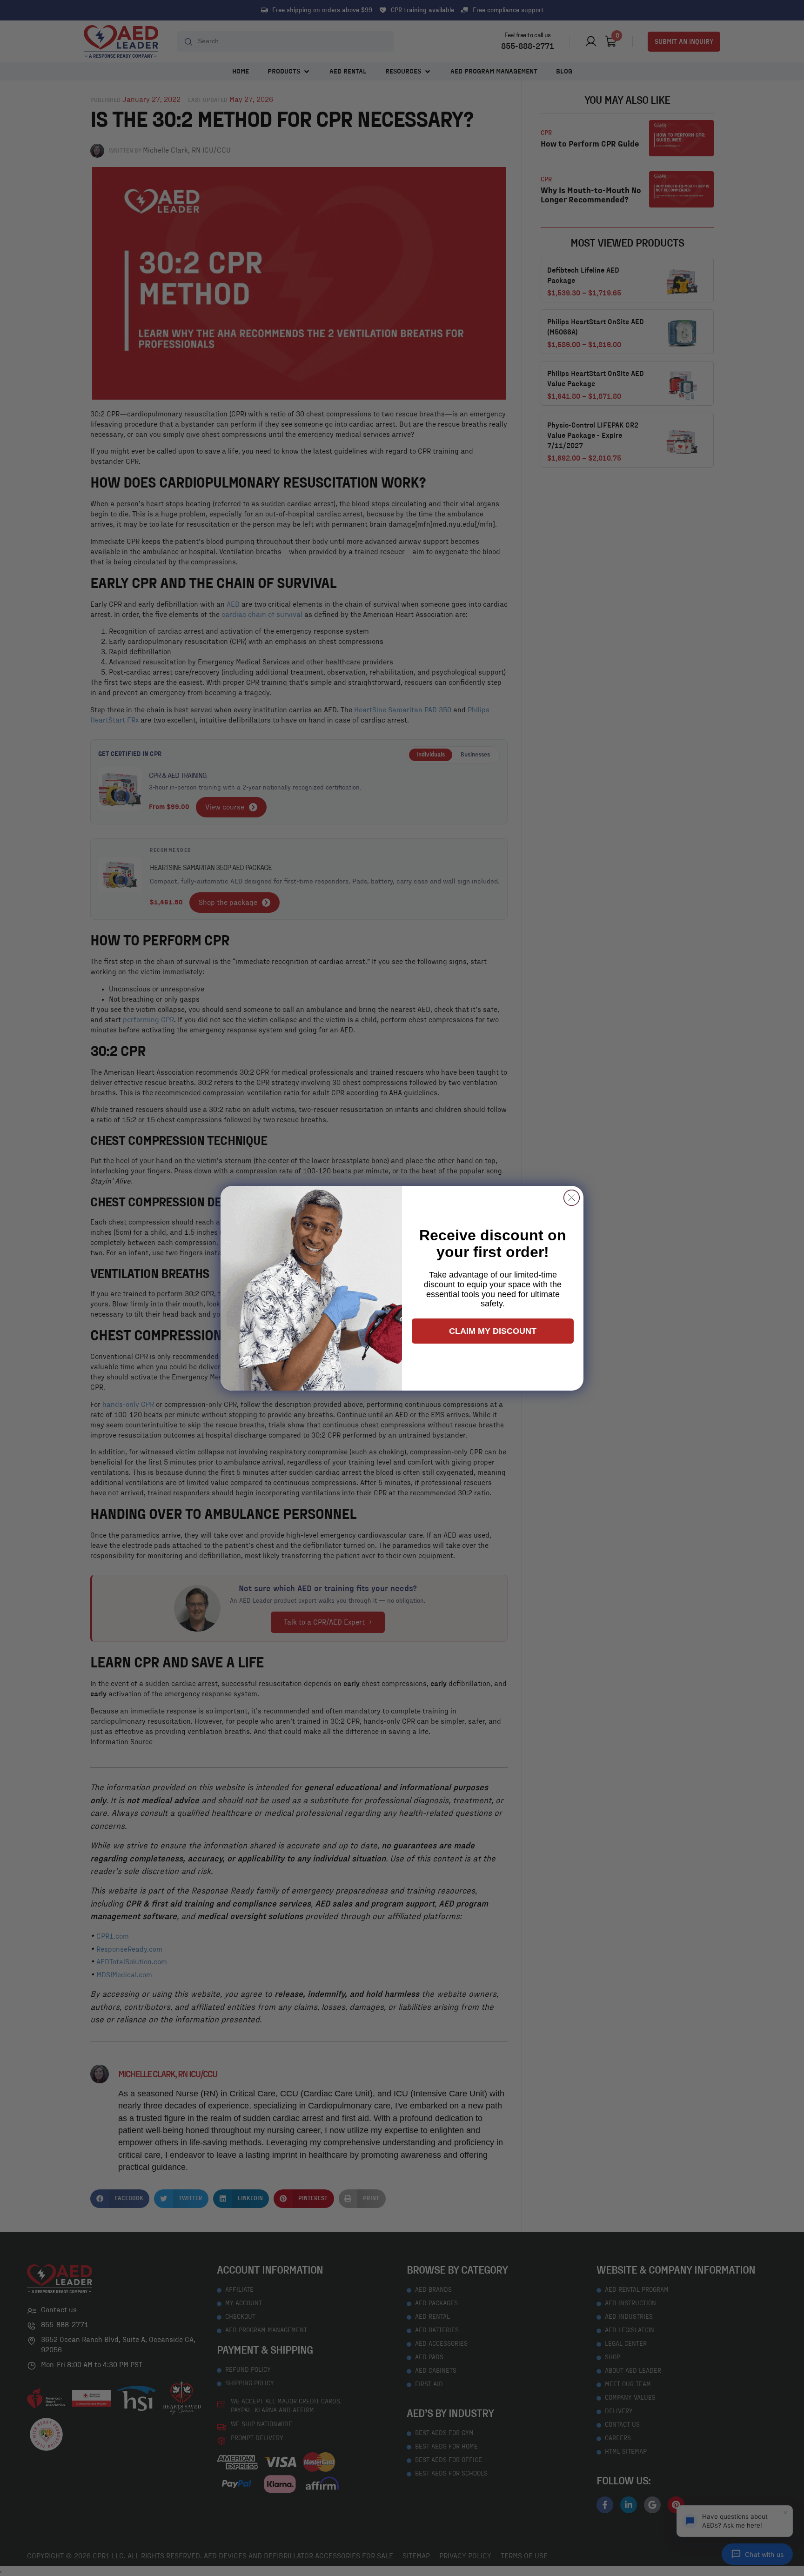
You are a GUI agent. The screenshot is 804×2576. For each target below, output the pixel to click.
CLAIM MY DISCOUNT (493, 1331)
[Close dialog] (572, 1198)
